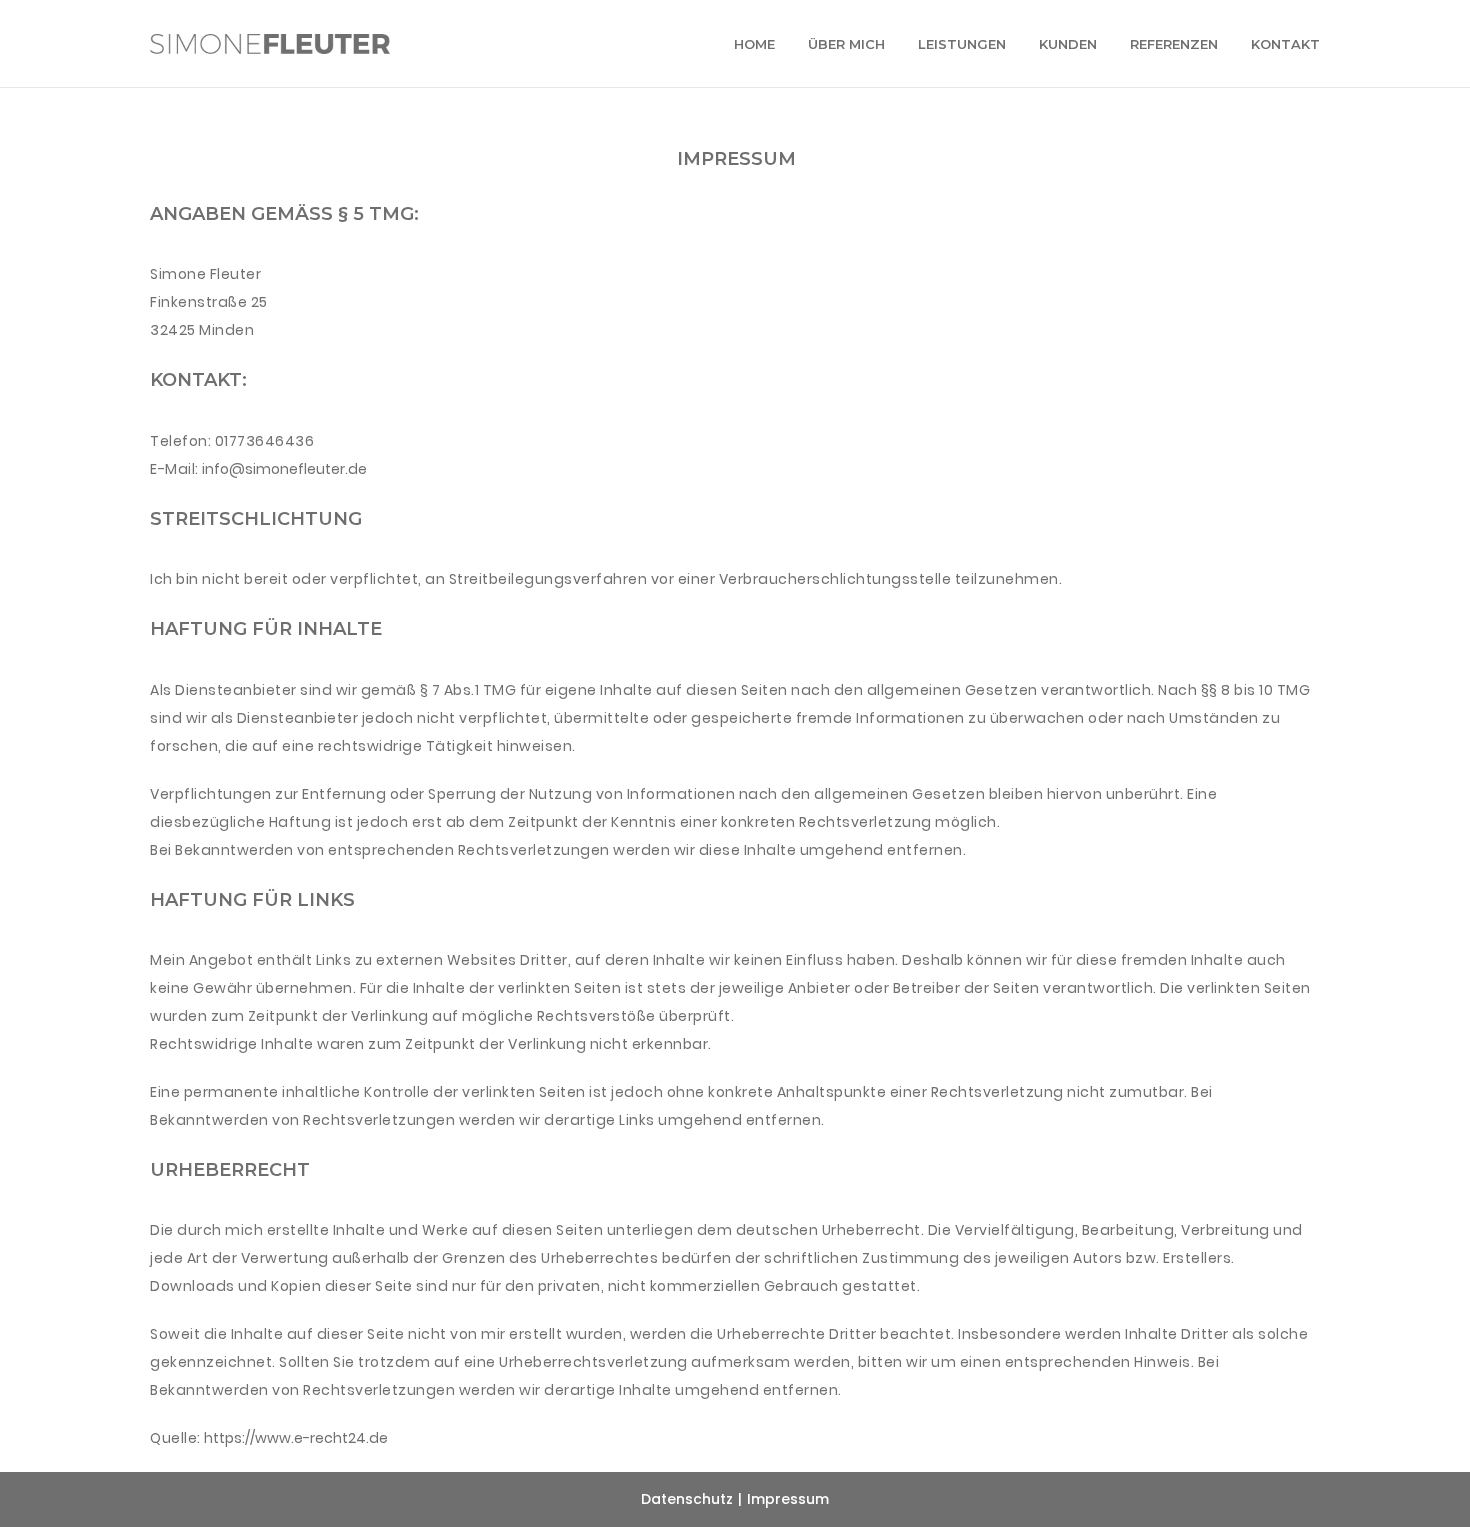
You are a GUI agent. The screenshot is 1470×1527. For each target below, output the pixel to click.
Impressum (788, 1499)
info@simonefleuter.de (284, 469)
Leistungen (962, 44)
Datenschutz (687, 1499)
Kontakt (1285, 44)
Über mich (846, 44)
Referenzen (1174, 44)
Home (754, 44)
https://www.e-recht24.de (296, 1438)
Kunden (1068, 44)
